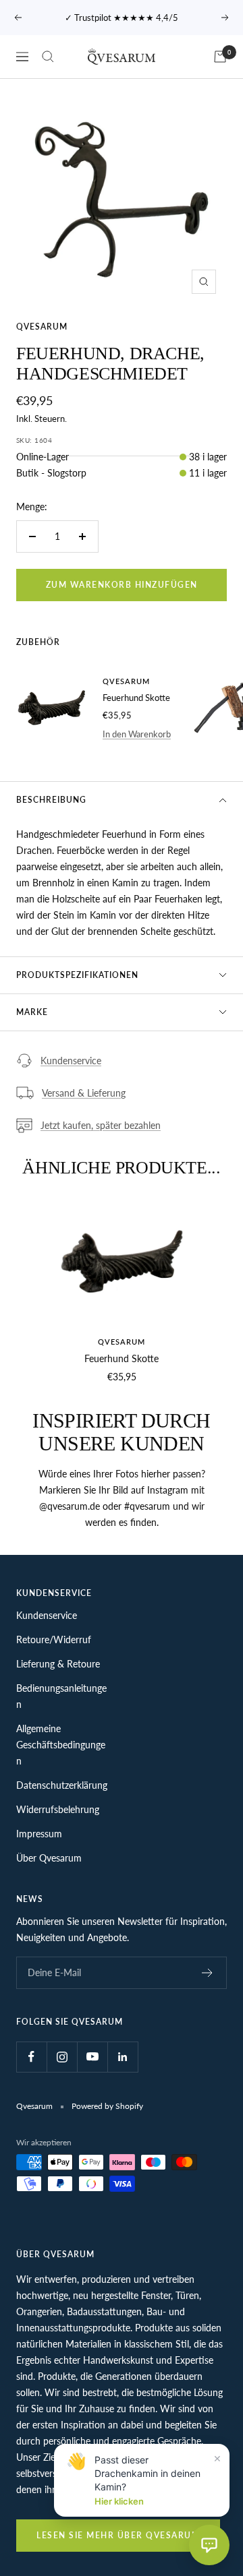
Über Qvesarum (49, 1858)
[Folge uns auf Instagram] (62, 2057)
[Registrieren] (208, 1973)
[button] (209, 2545)
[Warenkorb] (220, 57)
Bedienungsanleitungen (61, 1696)
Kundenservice (71, 1061)
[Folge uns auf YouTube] (92, 2057)
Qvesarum (42, 327)
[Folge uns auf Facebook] (31, 2057)
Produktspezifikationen (77, 975)
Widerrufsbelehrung (58, 1809)
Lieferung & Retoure (58, 1664)
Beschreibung (51, 800)
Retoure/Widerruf (54, 1639)
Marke (32, 1012)
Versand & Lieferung (84, 1093)
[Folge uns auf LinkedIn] (123, 2057)
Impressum (39, 1834)
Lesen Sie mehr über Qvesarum (118, 2535)
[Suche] (48, 57)
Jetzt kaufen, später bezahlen (101, 1125)
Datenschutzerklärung (62, 1785)
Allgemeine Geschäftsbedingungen (61, 1745)
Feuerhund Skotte (136, 698)
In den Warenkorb (137, 734)
